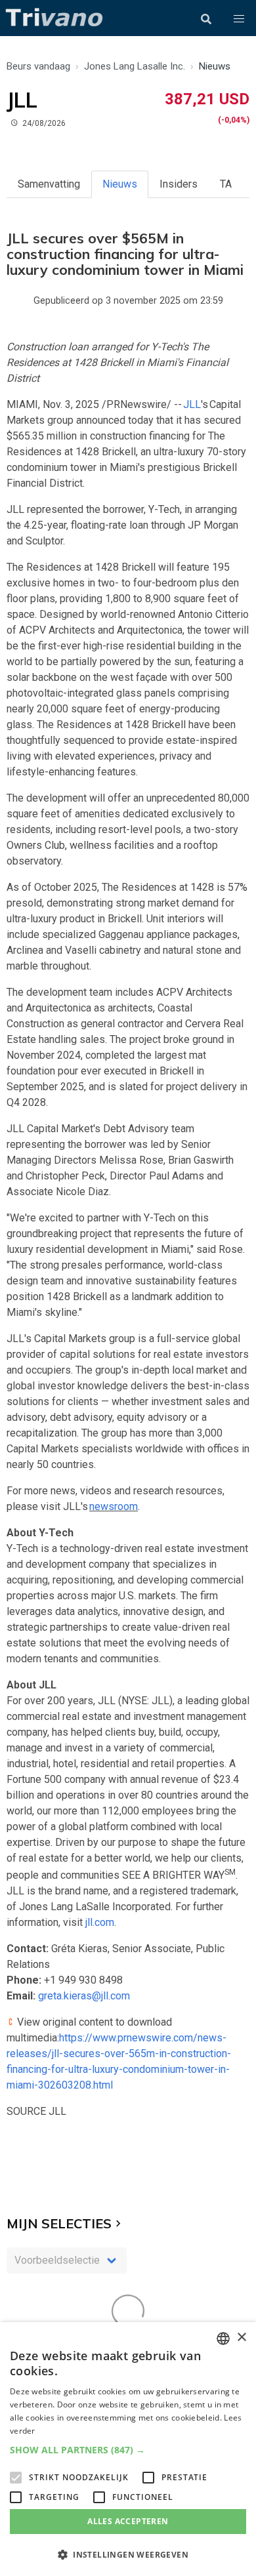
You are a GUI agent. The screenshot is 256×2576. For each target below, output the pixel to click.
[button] (239, 19)
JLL (192, 404)
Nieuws (120, 184)
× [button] (241, 2338)
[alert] (128, 2449)
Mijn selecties (59, 2223)
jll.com (100, 1922)
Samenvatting (49, 184)
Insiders (179, 184)
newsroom (114, 1506)
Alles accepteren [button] (128, 2521)
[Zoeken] (206, 19)
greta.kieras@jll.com (84, 1996)
